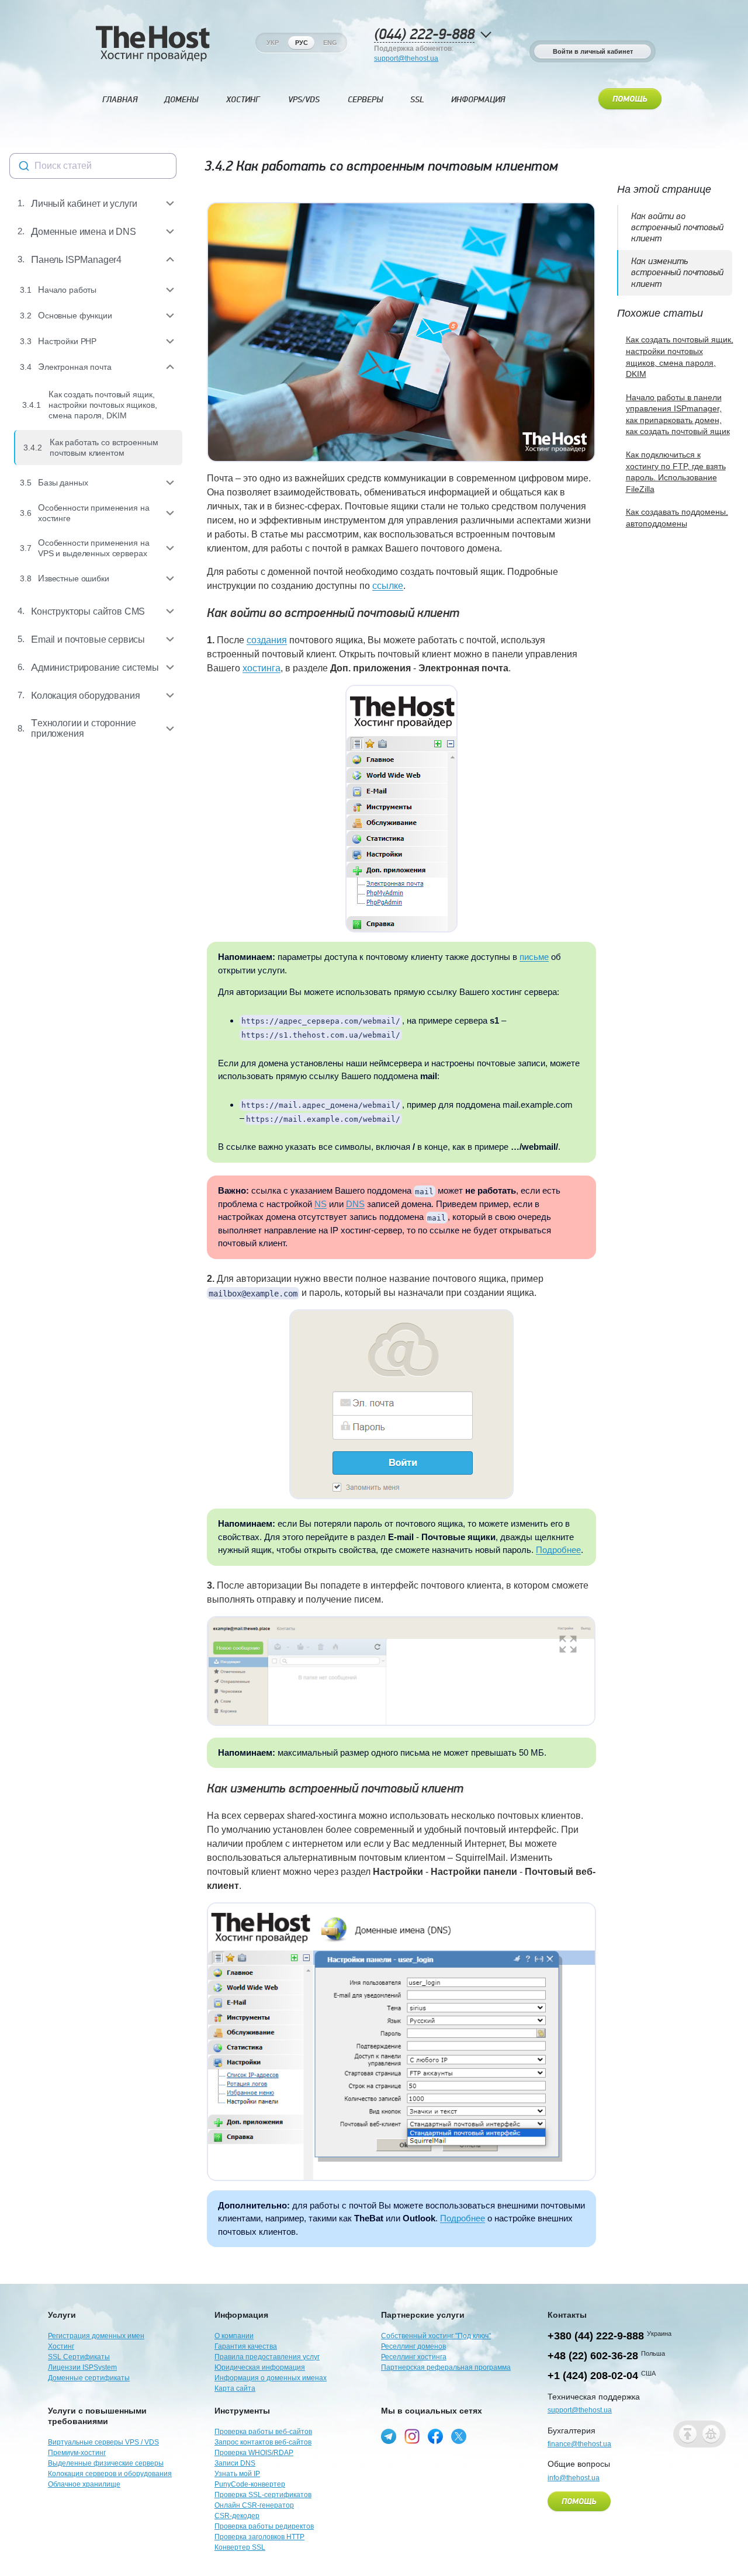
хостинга (262, 668)
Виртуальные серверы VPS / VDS (103, 2442)
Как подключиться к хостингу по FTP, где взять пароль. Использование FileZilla (676, 472)
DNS (355, 1204)
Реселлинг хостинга (414, 2357)
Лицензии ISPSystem (82, 2367)
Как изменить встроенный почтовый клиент (335, 1789)
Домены (181, 100)
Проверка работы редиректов (264, 2526)
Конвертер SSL (240, 2547)
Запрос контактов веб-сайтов (263, 2442)
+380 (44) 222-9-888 (596, 2336)
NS (321, 1204)
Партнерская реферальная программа (446, 2367)
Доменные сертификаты (89, 2378)
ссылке (388, 586)
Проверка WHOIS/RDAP (254, 2453)
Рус (302, 43)
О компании (234, 2336)
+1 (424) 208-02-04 (593, 2376)
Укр (273, 43)
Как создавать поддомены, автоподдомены (677, 518)
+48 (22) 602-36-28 (593, 2356)
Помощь (630, 99)
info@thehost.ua (574, 2478)
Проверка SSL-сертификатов (263, 2495)
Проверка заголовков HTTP (259, 2537)
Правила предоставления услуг (267, 2357)
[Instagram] (412, 2436)
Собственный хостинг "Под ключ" (436, 2336)
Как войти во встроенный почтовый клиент (333, 613)
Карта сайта (235, 2388)
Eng (330, 43)
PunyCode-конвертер (250, 2484)
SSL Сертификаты (79, 2357)
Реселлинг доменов (413, 2346)
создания (267, 640)
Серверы (365, 100)
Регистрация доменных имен (96, 2336)
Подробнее (558, 1550)
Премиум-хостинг (77, 2453)
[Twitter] (459, 2436)
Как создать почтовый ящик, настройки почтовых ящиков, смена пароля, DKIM (680, 357)
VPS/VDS (304, 100)
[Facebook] (435, 2436)
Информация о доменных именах (271, 2378)
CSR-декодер (237, 2516)
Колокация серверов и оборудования (110, 2474)
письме (534, 957)
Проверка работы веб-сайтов (263, 2432)
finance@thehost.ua (579, 2444)
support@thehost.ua (406, 58)
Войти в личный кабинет (593, 51)
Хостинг (243, 100)
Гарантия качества (246, 2346)
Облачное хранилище (84, 2484)
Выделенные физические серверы (106, 2463)
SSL (417, 100)
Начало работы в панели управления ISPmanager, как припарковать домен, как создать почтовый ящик (678, 415)
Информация (478, 100)
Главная (120, 100)
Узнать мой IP (237, 2474)
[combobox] (93, 166)
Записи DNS (235, 2463)
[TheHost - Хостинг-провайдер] (152, 43)
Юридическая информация (260, 2367)
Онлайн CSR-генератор (254, 2505)
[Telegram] (389, 2436)
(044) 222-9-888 (424, 35)
